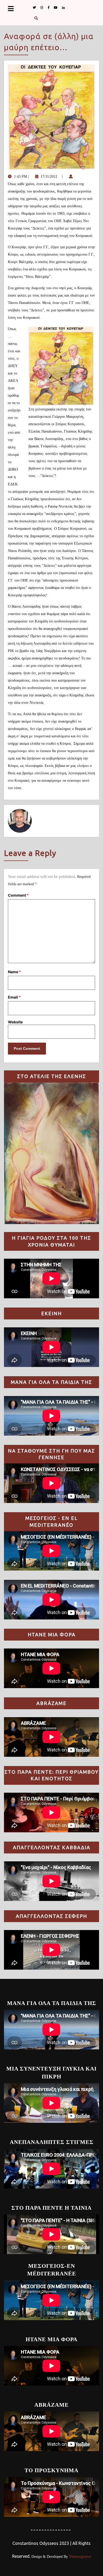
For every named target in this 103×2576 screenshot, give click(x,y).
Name (14, 972)
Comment (18, 895)
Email (14, 997)
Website (15, 1022)
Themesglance (79, 2557)
